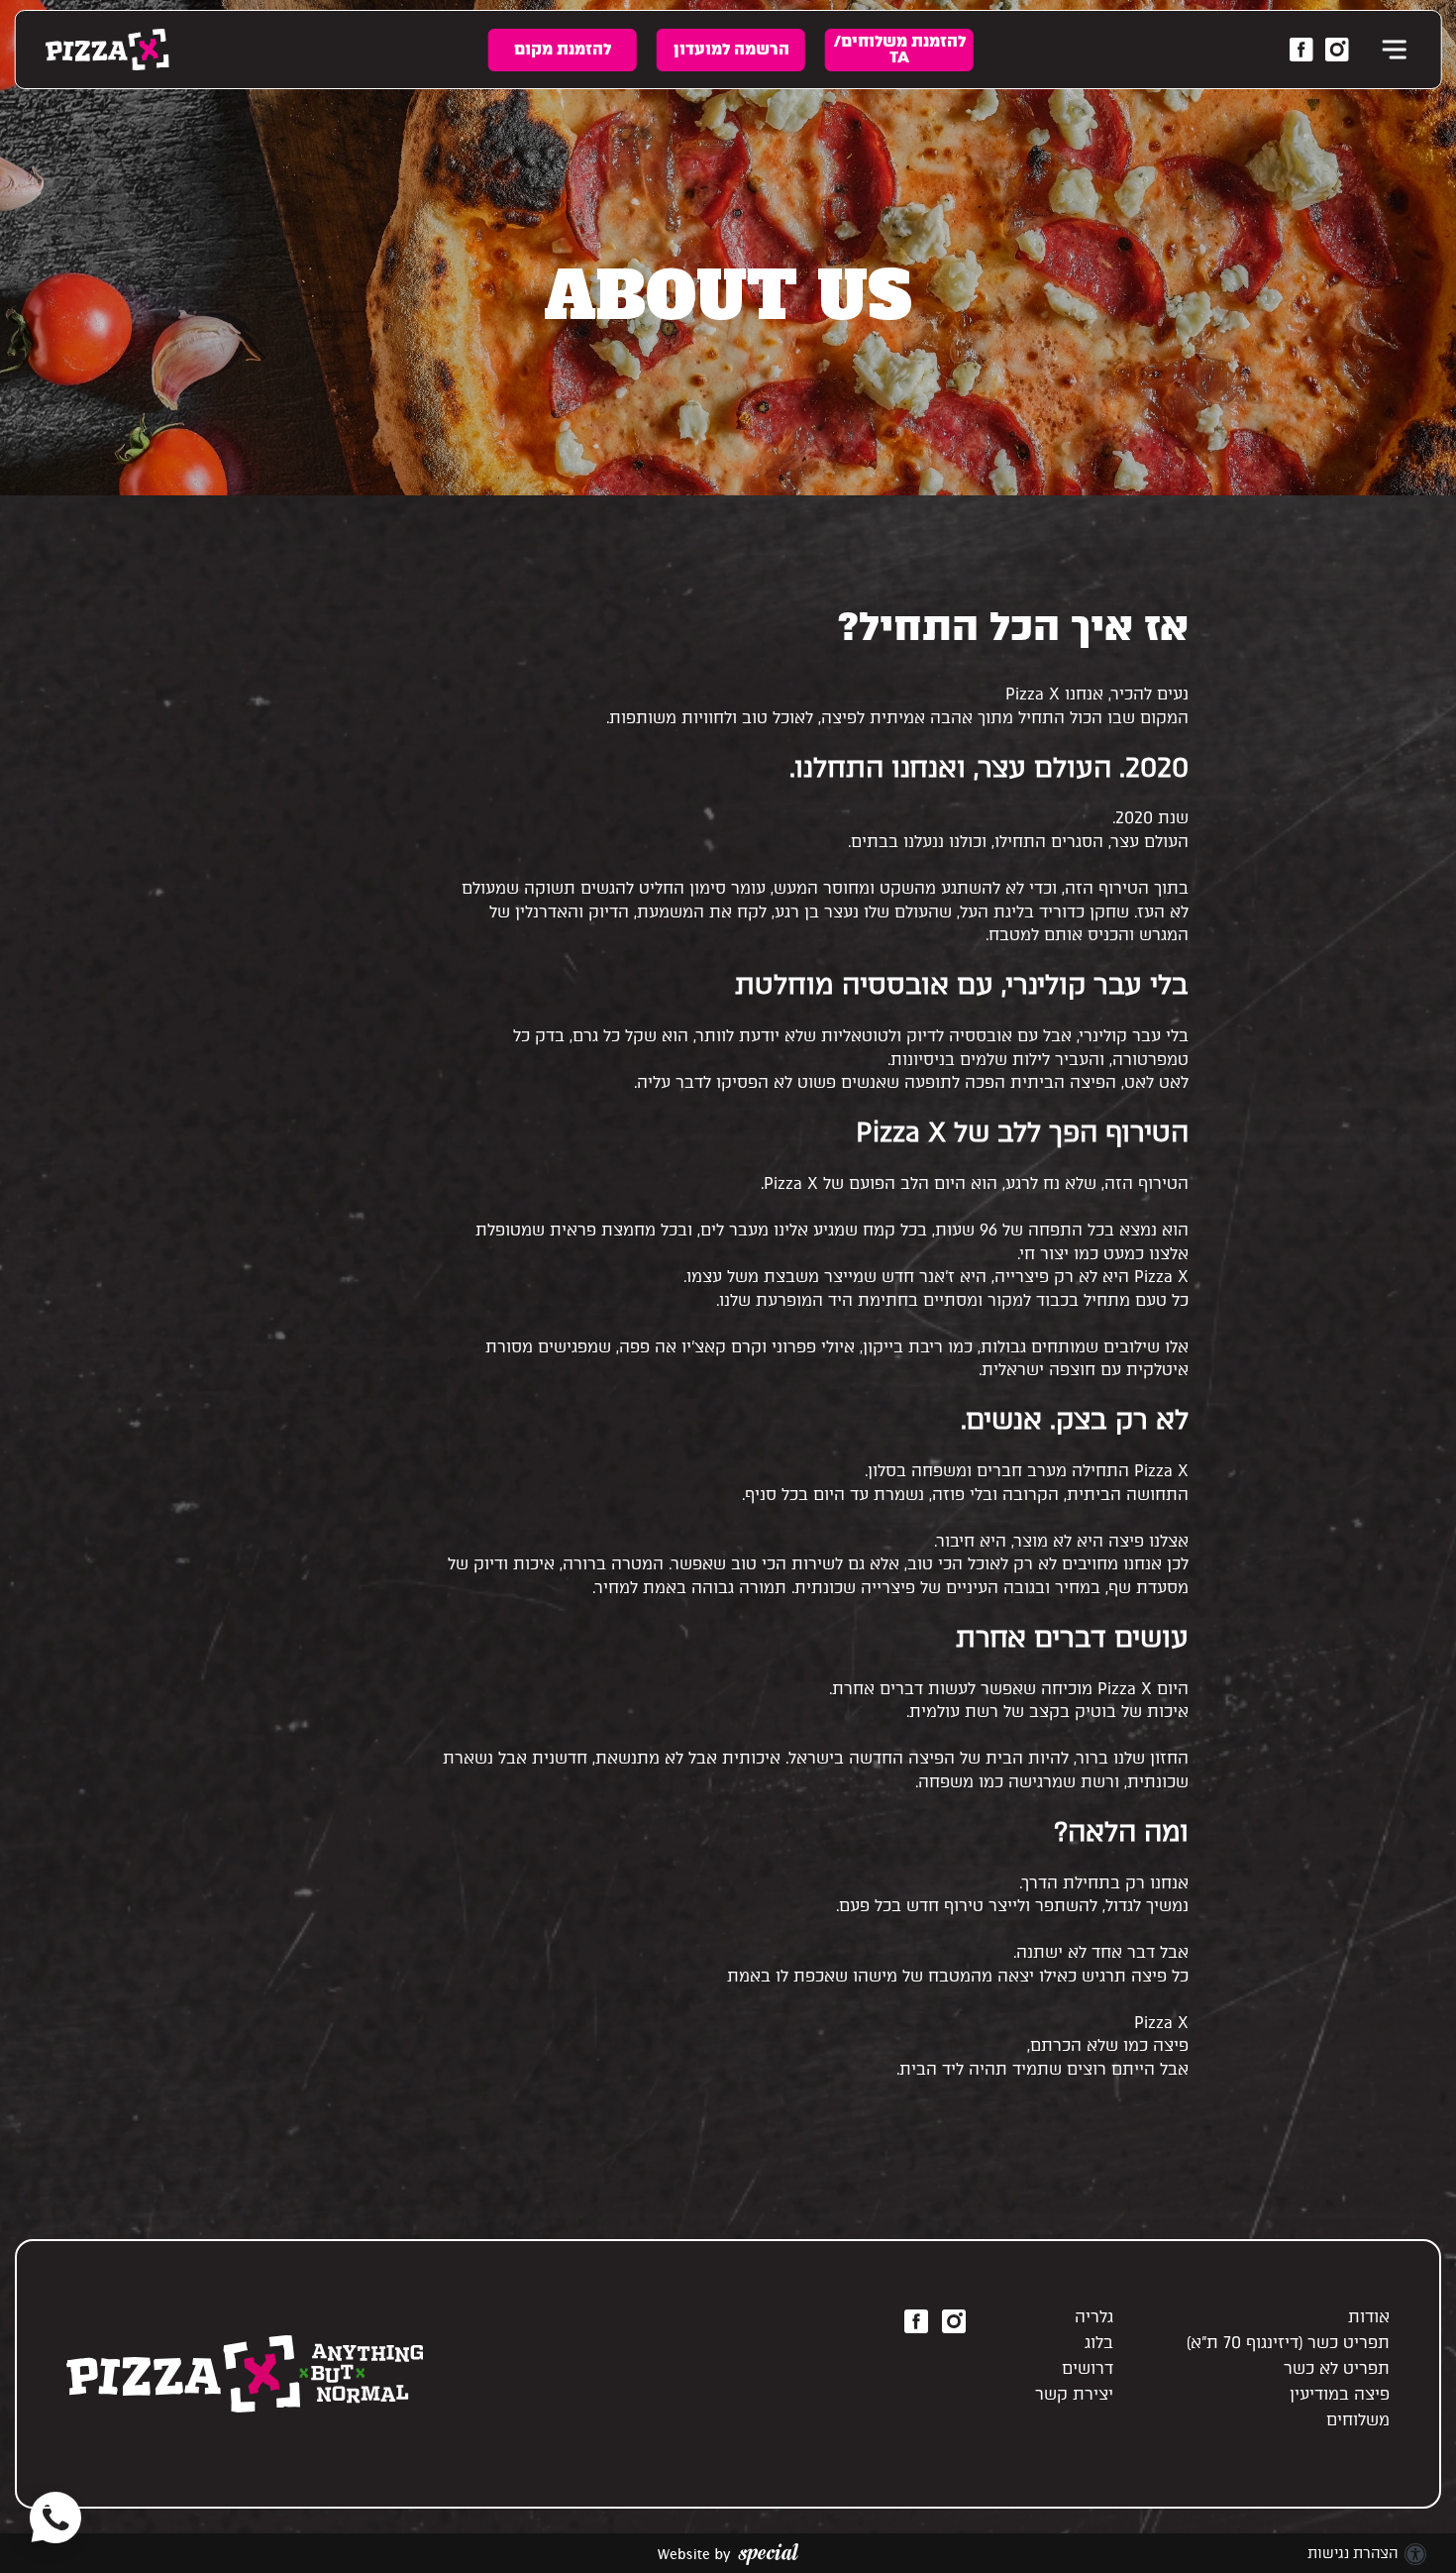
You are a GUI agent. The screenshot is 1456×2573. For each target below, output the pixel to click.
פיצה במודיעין (1340, 2394)
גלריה (1094, 2317)
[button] (1391, 50)
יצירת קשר (1074, 2394)
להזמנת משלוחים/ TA (900, 49)
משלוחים (1358, 2420)
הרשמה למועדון (731, 49)
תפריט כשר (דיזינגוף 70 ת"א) (1288, 2343)
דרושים (1088, 2368)
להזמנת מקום (563, 49)
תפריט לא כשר (1337, 2368)
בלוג (1099, 2343)
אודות (1369, 2317)
